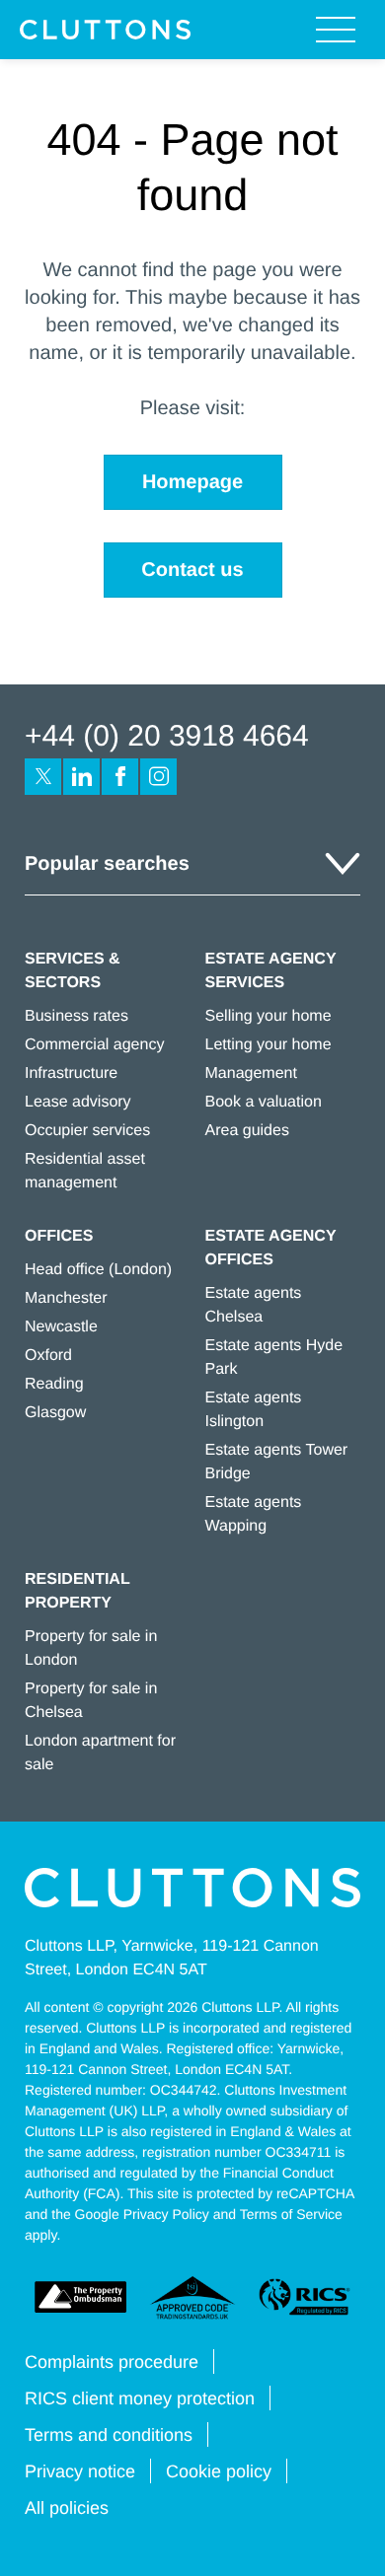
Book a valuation (264, 1102)
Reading (54, 1384)
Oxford (48, 1356)
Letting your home (269, 1045)
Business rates (77, 1016)
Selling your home (269, 1016)
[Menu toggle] (336, 30)
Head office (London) (98, 1270)
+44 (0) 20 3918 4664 (167, 736)
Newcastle (61, 1327)
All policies (67, 2508)
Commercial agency (94, 1045)
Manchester (66, 1298)
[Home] (105, 30)
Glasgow (55, 1413)
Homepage (192, 482)
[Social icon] (43, 777)
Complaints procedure (112, 2362)
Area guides (247, 1131)
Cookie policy (219, 2471)
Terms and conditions (109, 2435)
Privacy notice (80, 2471)
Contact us (192, 570)
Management (251, 1073)
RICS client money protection (140, 2398)
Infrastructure (71, 1073)
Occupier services (87, 1131)
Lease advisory (78, 1102)
